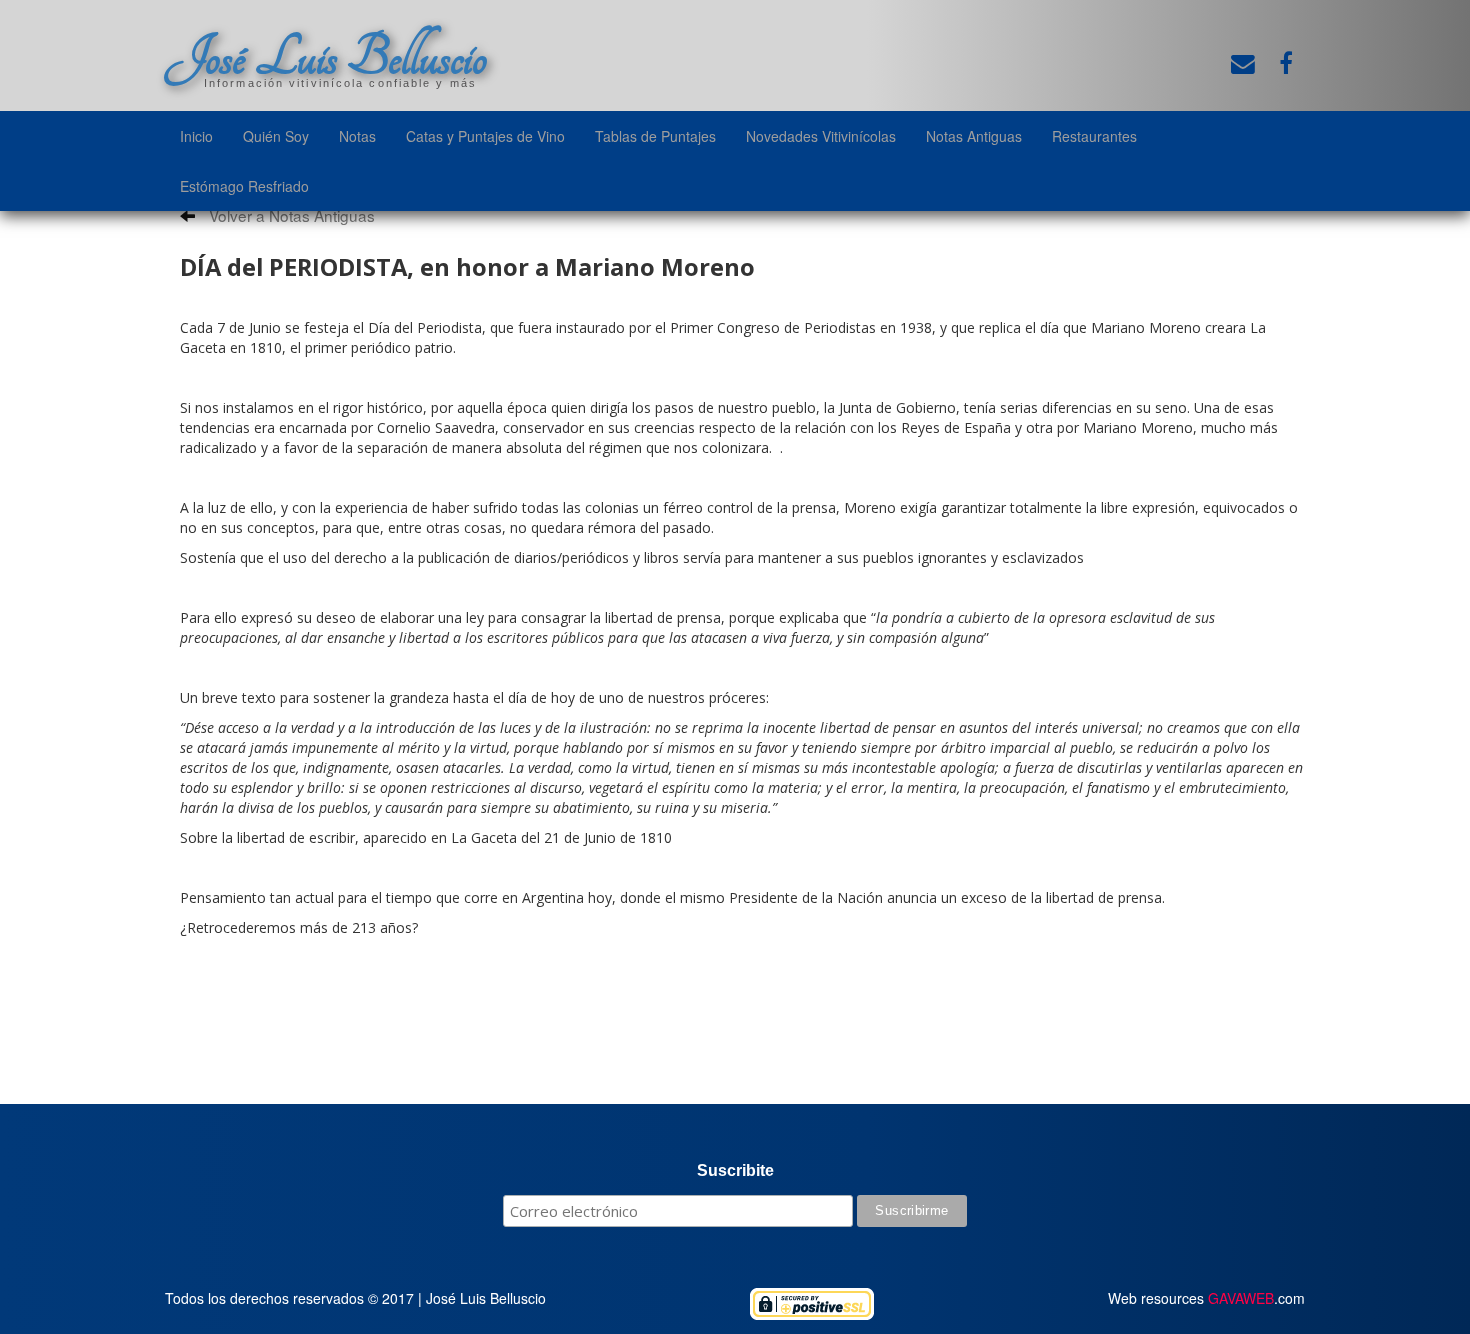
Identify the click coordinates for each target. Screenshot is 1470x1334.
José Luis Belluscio (326, 57)
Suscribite (735, 1170)
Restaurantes (1094, 136)
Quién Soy (276, 136)
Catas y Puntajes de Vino (485, 136)
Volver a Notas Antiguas (290, 215)
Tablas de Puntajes (655, 136)
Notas (357, 136)
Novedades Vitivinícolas (821, 136)
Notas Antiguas (974, 136)
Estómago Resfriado (244, 186)
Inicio (196, 136)
